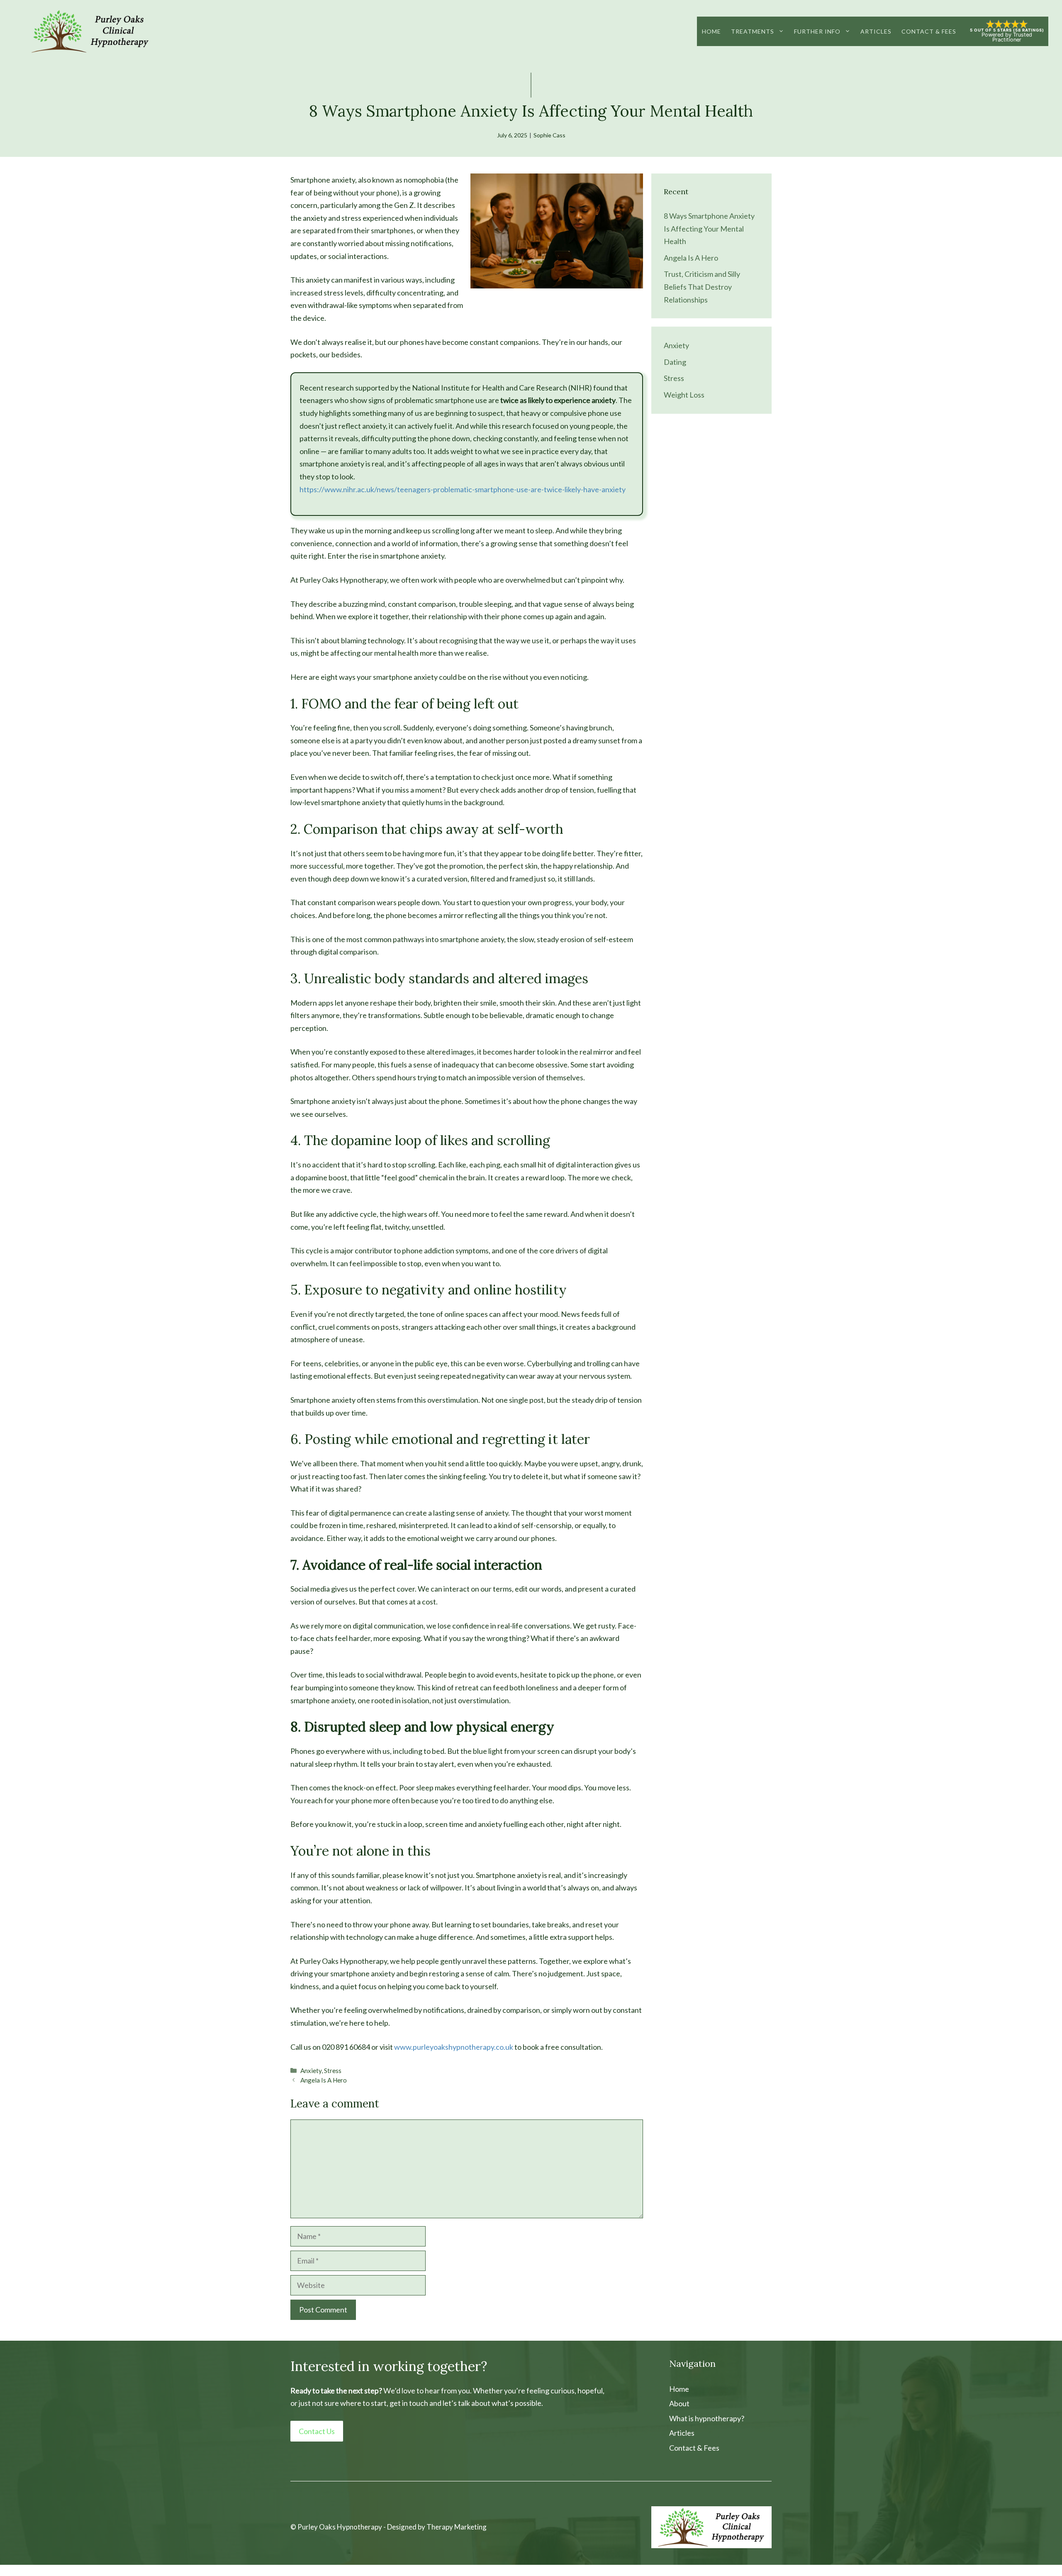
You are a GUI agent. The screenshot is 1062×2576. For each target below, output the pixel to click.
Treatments (753, 31)
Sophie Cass (549, 135)
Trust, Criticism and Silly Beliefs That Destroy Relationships (702, 287)
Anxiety (311, 2071)
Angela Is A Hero (324, 2080)
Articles (876, 31)
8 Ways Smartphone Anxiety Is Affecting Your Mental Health (709, 228)
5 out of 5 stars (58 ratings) (1007, 30)
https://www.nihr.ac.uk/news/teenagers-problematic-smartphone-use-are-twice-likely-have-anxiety (463, 489)
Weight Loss (684, 395)
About (679, 2403)
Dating (675, 362)
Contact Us (317, 2431)
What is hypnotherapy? (707, 2418)
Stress (333, 2071)
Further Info (817, 31)
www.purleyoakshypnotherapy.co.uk (454, 2047)
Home (711, 31)
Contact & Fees (929, 31)
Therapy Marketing (457, 2527)
